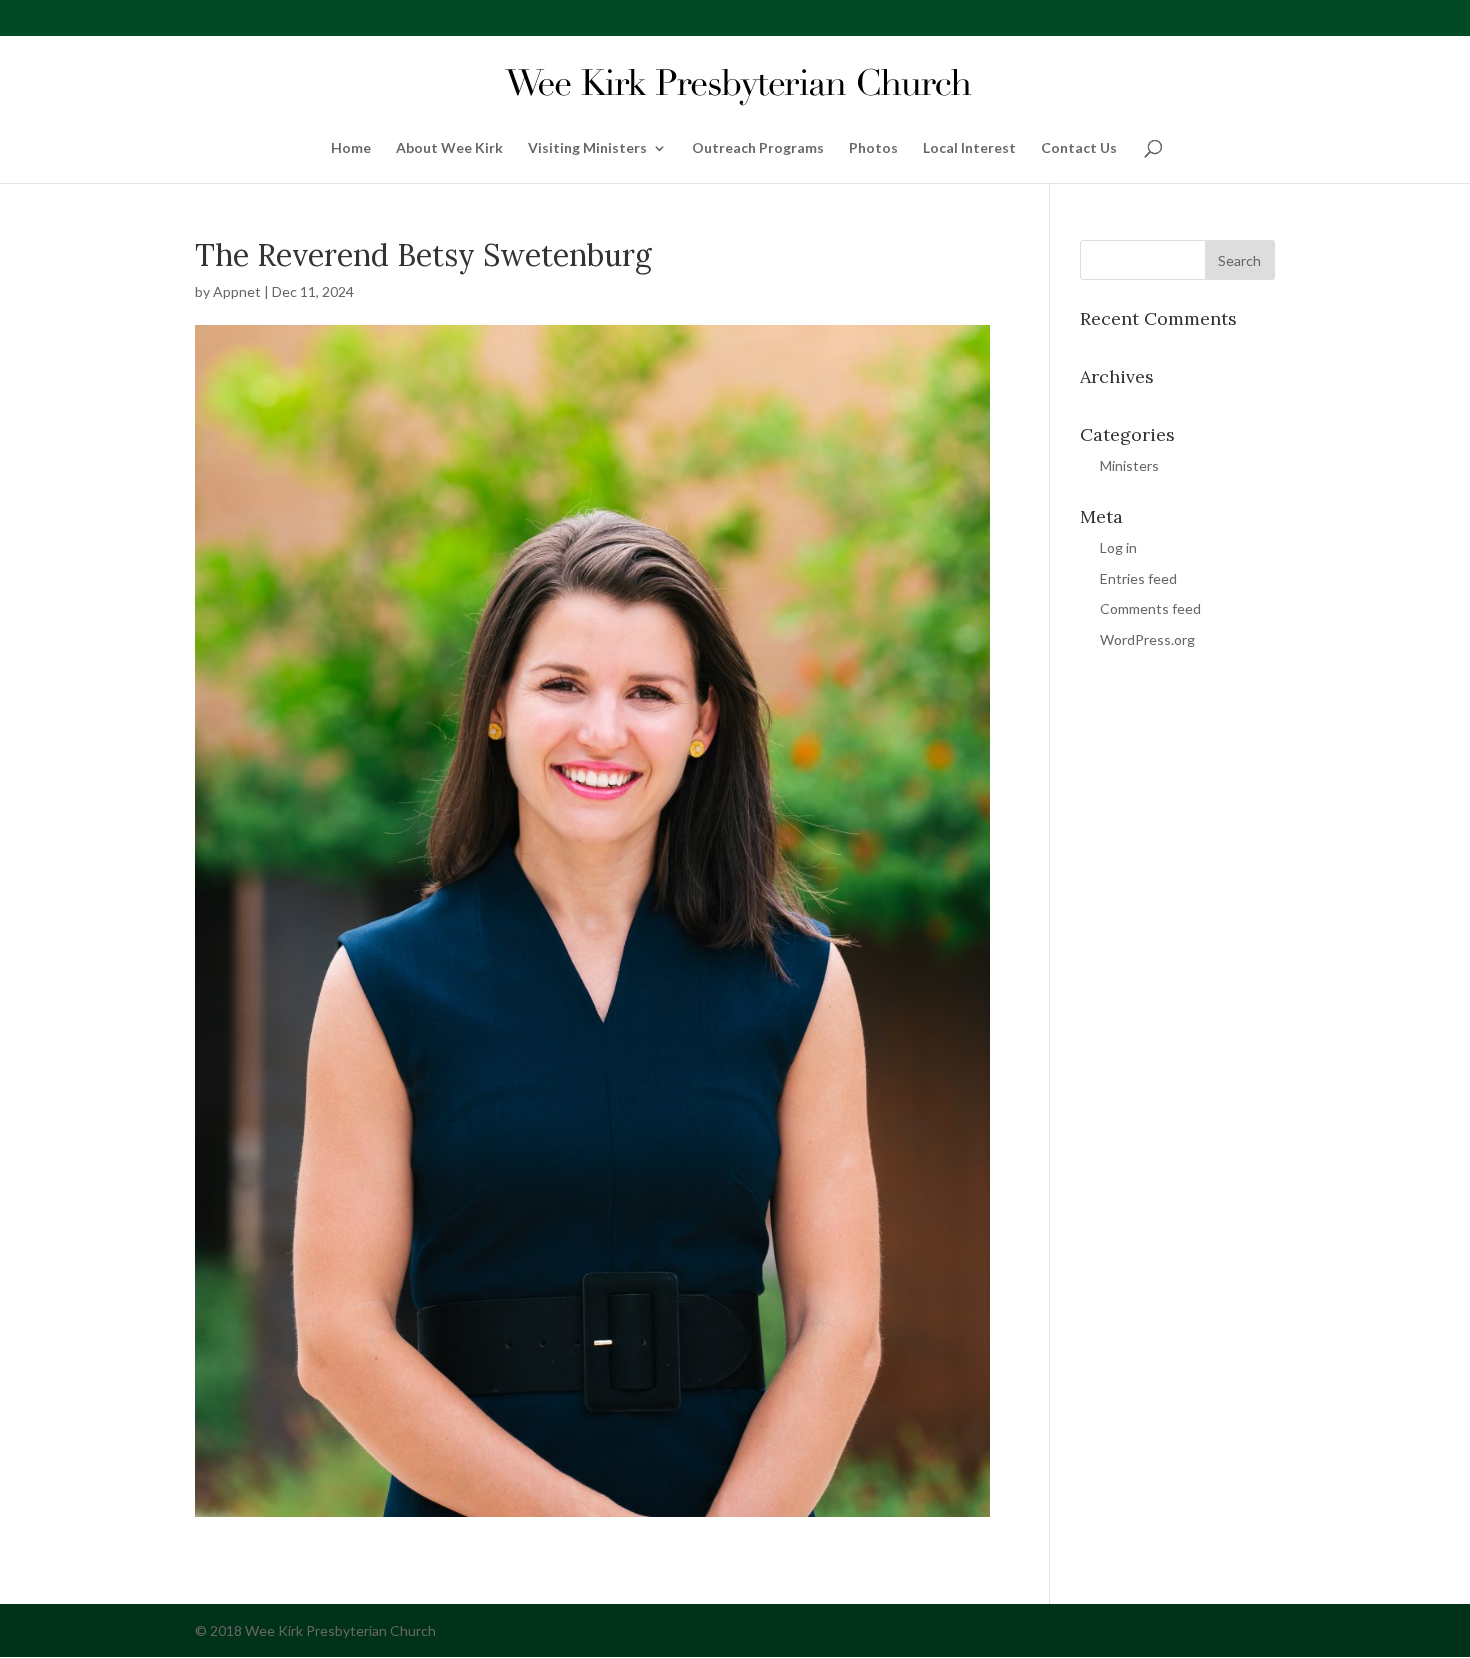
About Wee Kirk (449, 148)
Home (351, 148)
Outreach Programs (758, 148)
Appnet (237, 291)
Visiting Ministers (587, 148)
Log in (1118, 547)
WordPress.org (1147, 639)
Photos (873, 148)
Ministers (1129, 465)
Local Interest (969, 148)
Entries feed (1138, 578)
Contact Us (1079, 148)
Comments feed (1150, 608)
